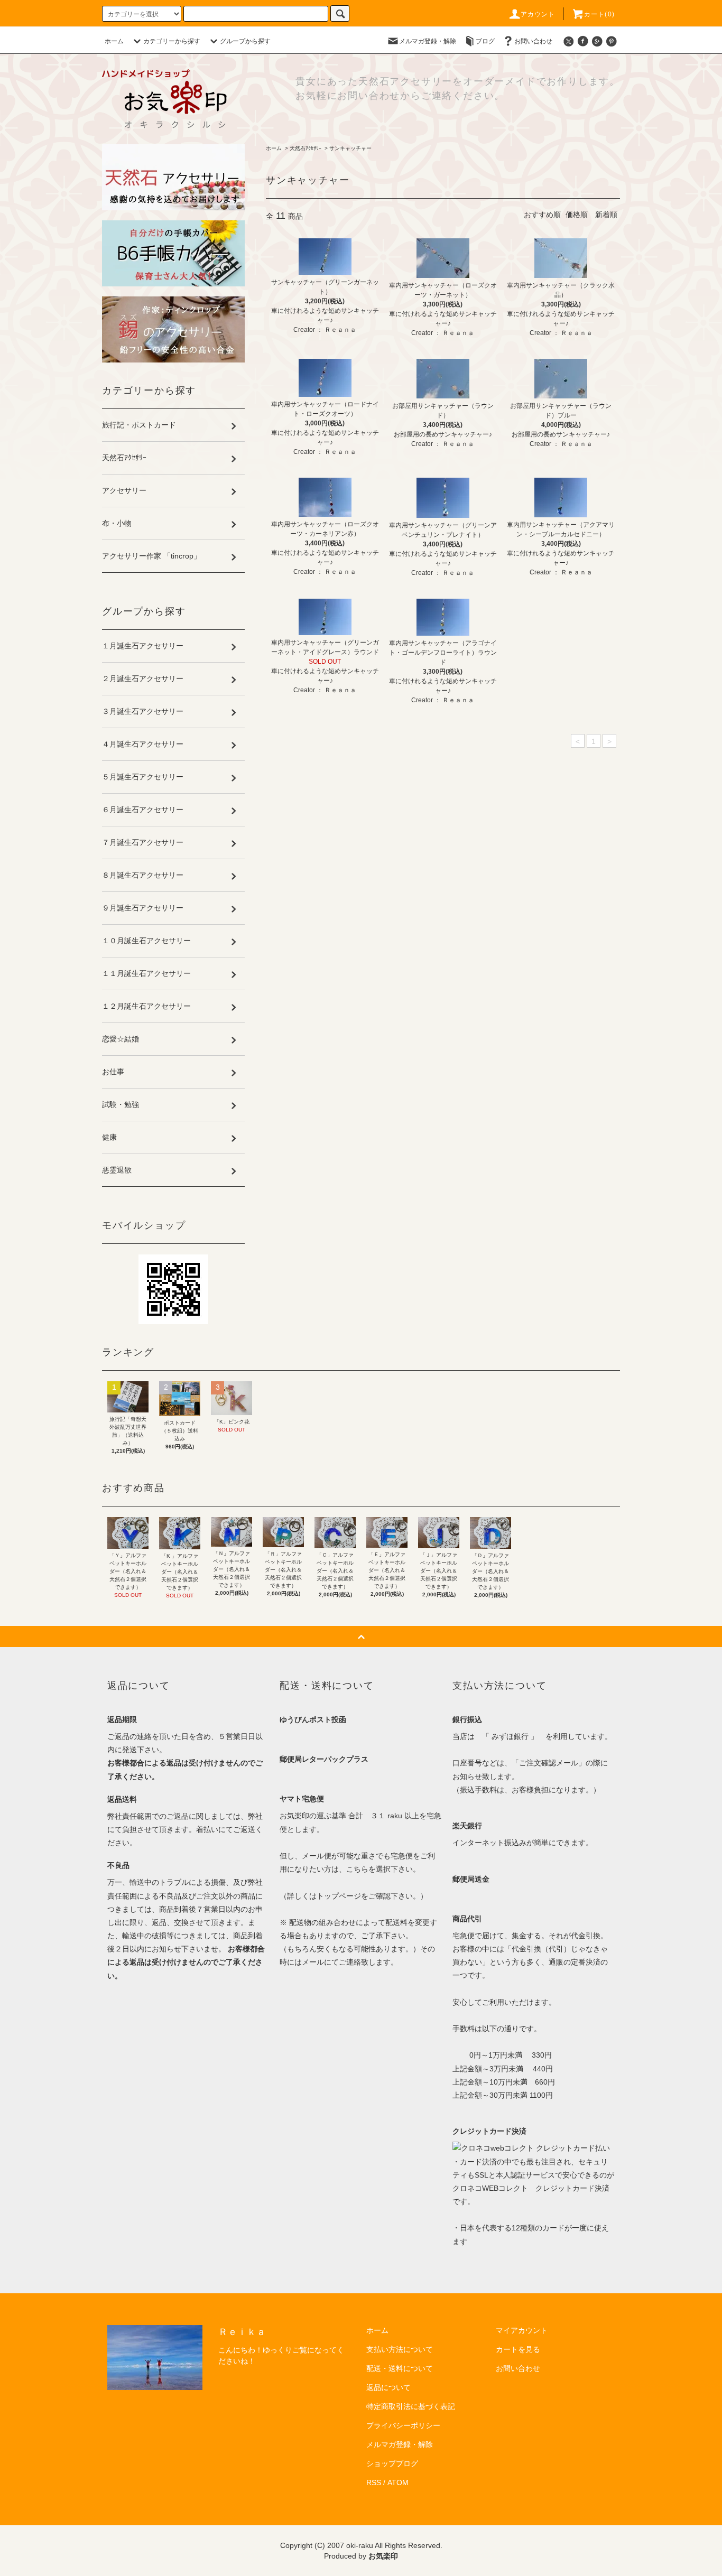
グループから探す (245, 41)
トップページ (339, 1896)
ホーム (114, 41)
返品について (388, 2387)
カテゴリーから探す (172, 41)
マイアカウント (522, 2330)
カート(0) (599, 14)
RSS (374, 2482)
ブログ (485, 41)
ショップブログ (392, 2463)
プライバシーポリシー (403, 2425)
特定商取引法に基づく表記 (411, 2406)
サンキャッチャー (350, 148)
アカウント (538, 14)
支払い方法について (400, 2349)
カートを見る (518, 2349)
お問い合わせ (533, 41)
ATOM (398, 2482)
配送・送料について (400, 2368)
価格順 (577, 215)
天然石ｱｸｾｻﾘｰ (306, 148)
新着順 (606, 215)
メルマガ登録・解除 (428, 41)
